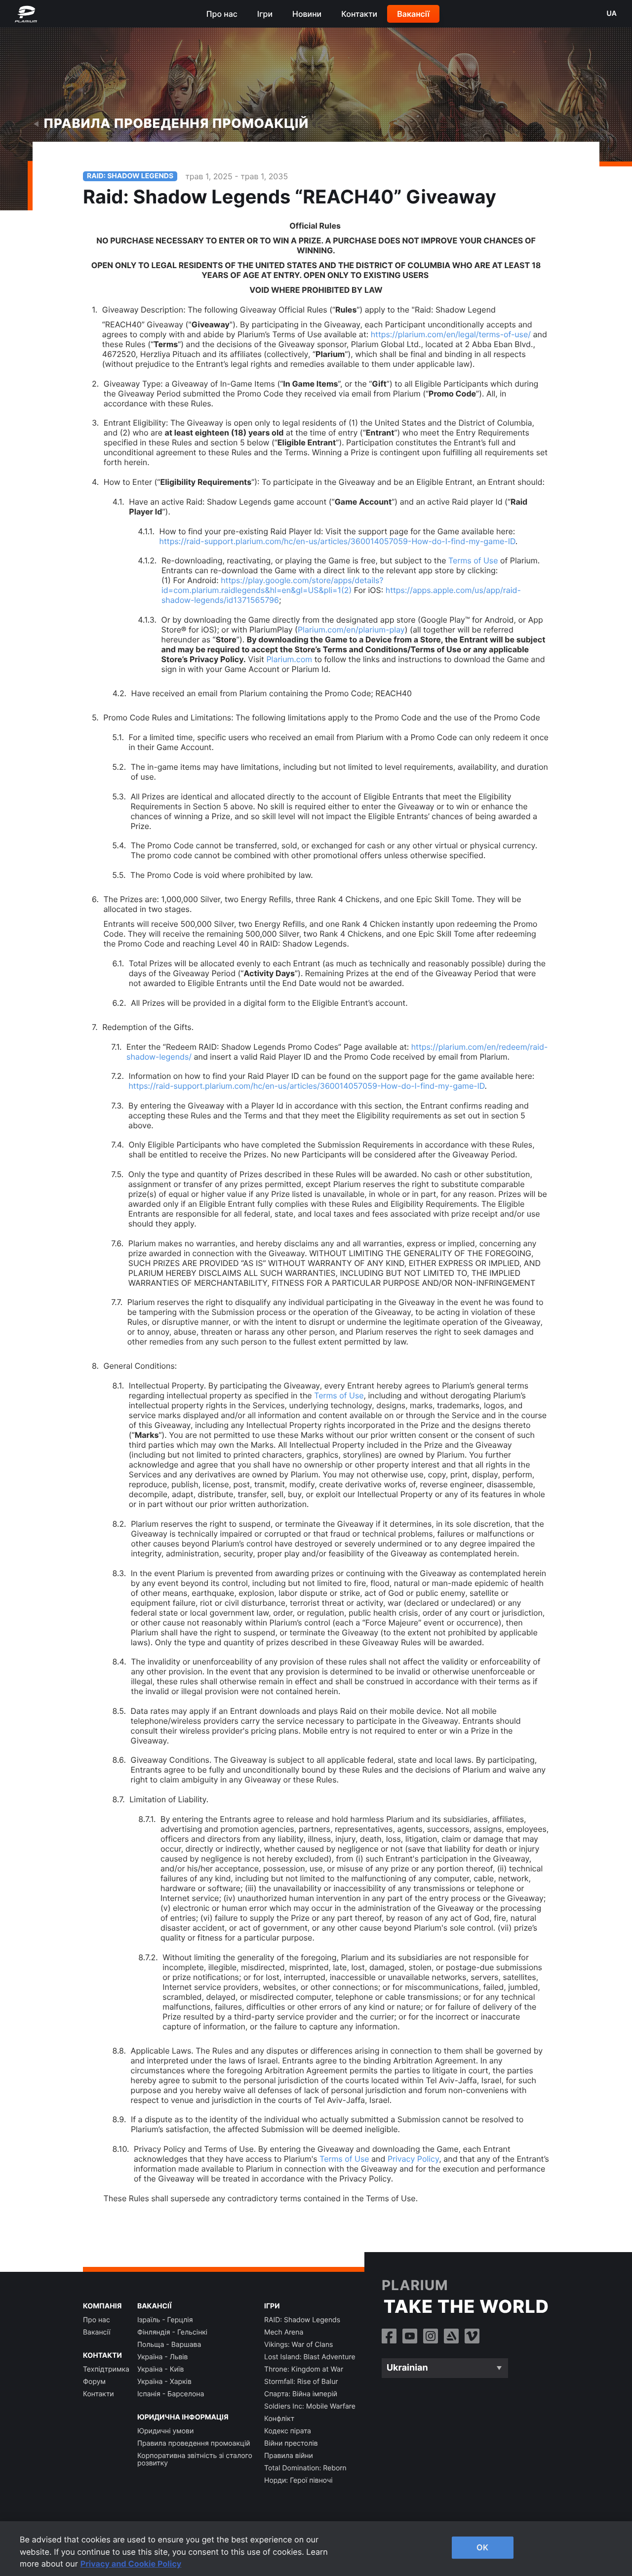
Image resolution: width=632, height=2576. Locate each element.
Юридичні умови (165, 2431)
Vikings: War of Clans (298, 2345)
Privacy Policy (413, 2159)
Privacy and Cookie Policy (131, 2564)
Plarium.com (289, 659)
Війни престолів (291, 2443)
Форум (94, 2382)
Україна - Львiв (163, 2357)
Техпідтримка (106, 2369)
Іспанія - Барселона (171, 2394)
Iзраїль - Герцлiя (165, 2320)
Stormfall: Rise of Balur (301, 2382)
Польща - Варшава (169, 2345)
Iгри (265, 14)
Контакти (359, 14)
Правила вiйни (289, 2456)
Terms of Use (473, 560)
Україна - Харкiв (164, 2382)
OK (482, 2547)
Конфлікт (279, 2419)
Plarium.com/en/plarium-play (351, 630)
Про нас (222, 14)
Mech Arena (284, 2332)
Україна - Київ (160, 2369)
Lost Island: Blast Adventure (310, 2357)
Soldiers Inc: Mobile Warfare (310, 2406)
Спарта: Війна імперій (301, 2394)
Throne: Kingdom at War (304, 2369)
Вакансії (413, 14)
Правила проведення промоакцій (176, 124)
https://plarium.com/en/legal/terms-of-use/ (451, 334)
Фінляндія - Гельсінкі (172, 2332)
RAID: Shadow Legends (302, 2320)
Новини (307, 14)
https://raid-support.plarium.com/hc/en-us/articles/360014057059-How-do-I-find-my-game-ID (337, 541)
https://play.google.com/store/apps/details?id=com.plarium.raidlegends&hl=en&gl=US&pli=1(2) (273, 585)
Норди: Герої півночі (298, 2480)
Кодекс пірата (288, 2431)
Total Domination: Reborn (305, 2468)
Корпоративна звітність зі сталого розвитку (195, 2459)
